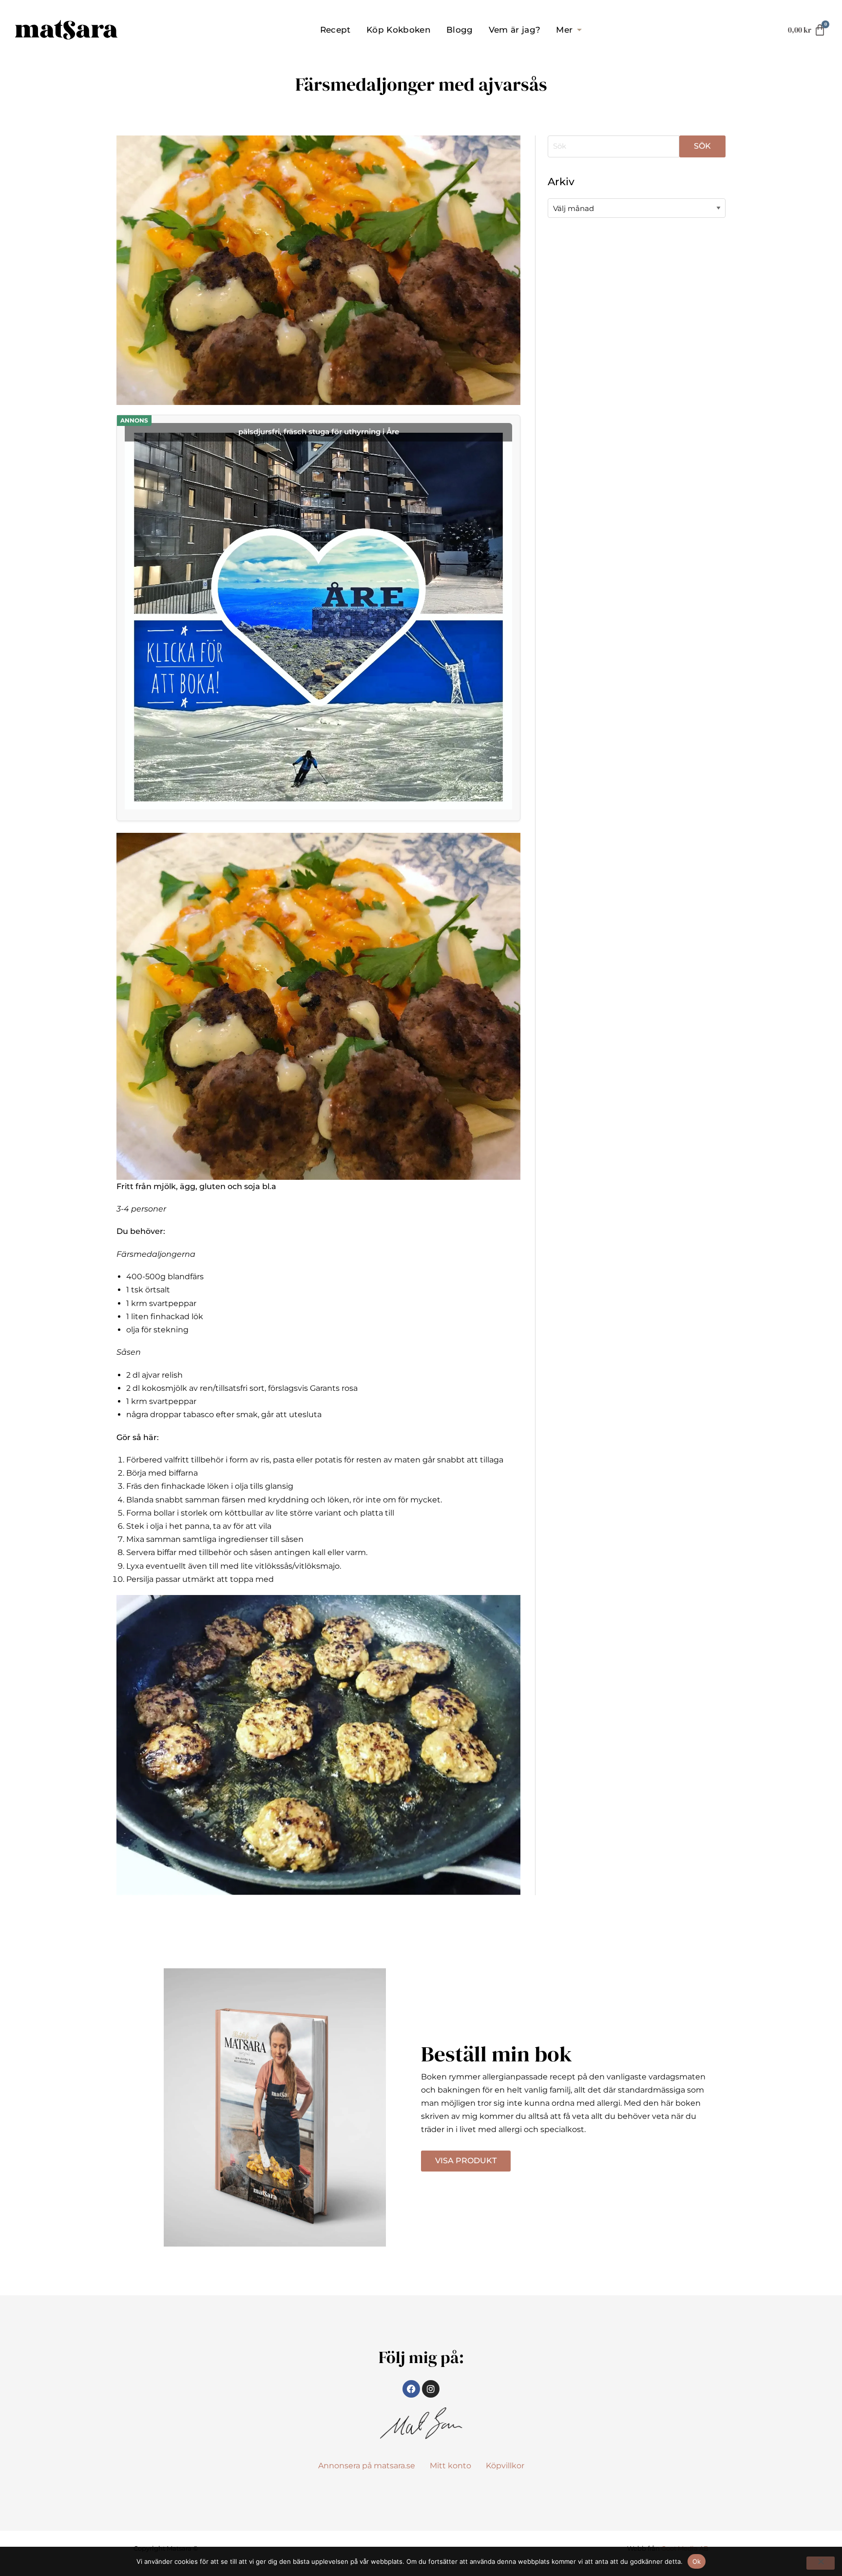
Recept (335, 30)
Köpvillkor (505, 2466)
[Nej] (821, 2563)
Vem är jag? (515, 30)
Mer (564, 30)
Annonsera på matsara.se (367, 2466)
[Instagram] (431, 2389)
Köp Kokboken (399, 30)
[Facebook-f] (411, 2389)
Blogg (460, 30)
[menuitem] (335, 30)
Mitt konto (450, 2466)
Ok (697, 2561)
